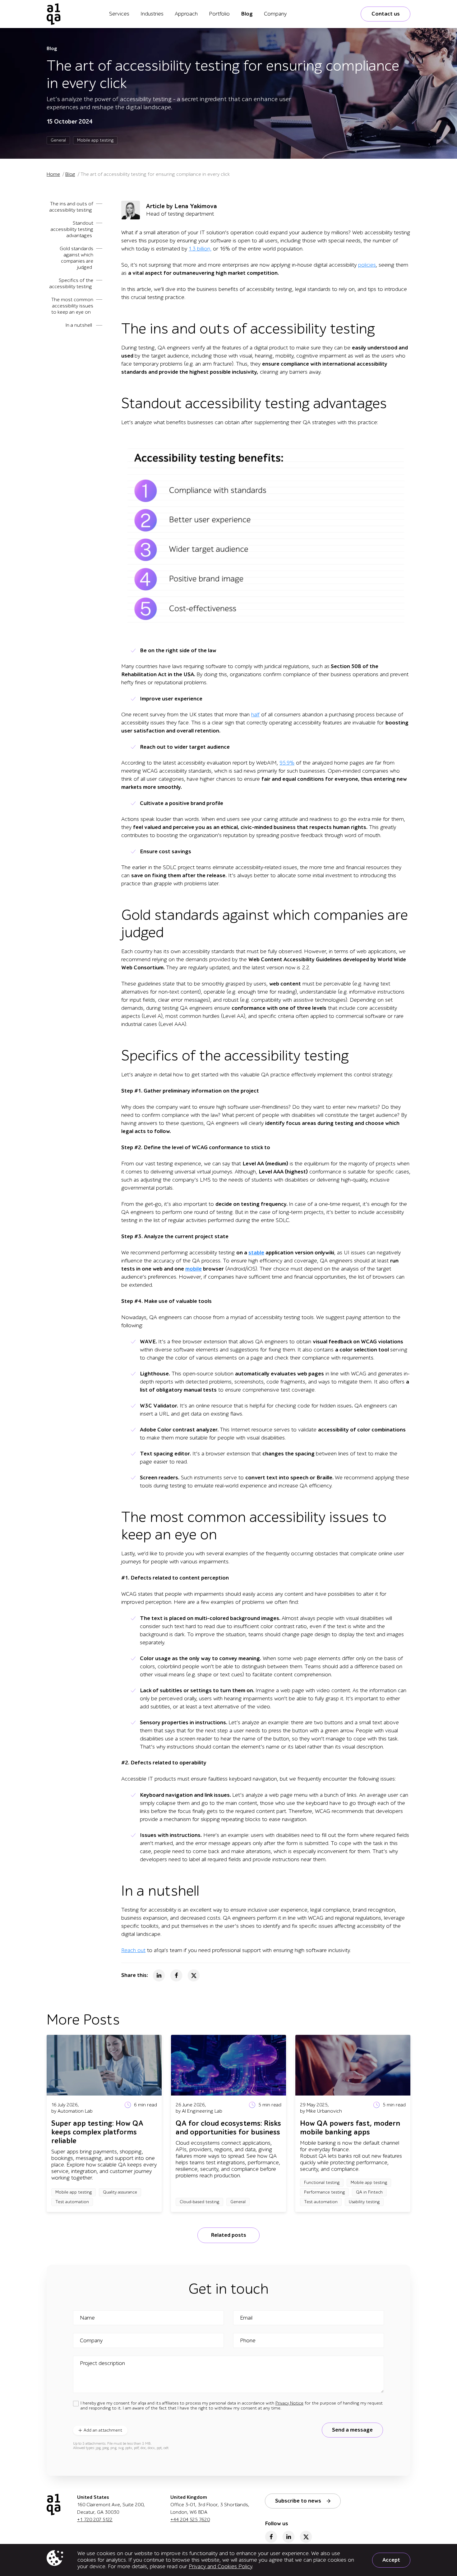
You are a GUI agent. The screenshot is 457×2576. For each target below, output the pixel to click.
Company (275, 14)
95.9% (287, 763)
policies (367, 265)
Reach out (133, 1950)
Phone (248, 2341)
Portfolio (219, 14)
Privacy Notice (289, 2403)
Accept (391, 2560)
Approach (186, 14)
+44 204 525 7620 (190, 2520)
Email (246, 2318)
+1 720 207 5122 (95, 2520)
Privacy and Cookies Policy (220, 2567)
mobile (194, 1269)
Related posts (228, 2235)
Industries (152, 14)
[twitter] (306, 2537)
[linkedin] (289, 2537)
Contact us (386, 14)
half (255, 715)
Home (53, 174)
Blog (247, 14)
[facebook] (271, 2537)
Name (87, 2318)
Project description (102, 2363)
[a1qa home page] (54, 14)
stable (256, 1253)
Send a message (352, 2430)
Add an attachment (103, 2430)
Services (119, 14)
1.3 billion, (200, 249)
